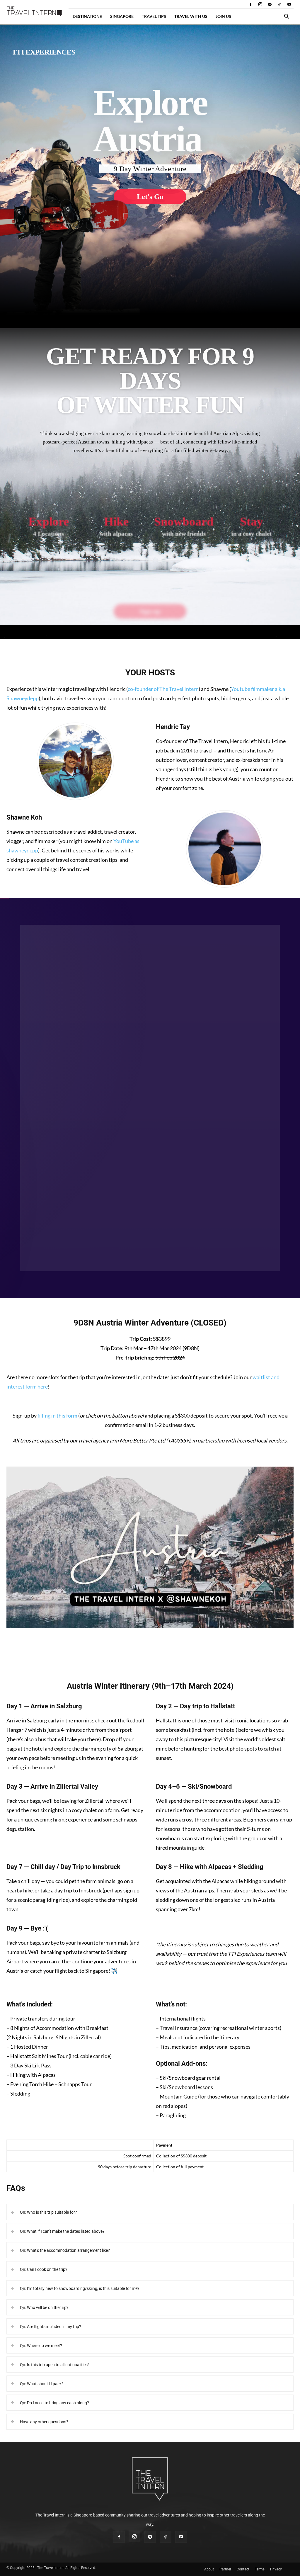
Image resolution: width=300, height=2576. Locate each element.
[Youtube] (289, 4)
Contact (243, 2569)
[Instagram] (260, 4)
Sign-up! (150, 1656)
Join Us (223, 16)
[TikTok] (279, 4)
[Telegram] (270, 4)
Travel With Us (191, 16)
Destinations (87, 16)
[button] (287, 17)
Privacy (276, 2569)
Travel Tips (154, 16)
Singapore (122, 16)
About (209, 2569)
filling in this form (57, 1416)
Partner (225, 2569)
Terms (260, 2569)
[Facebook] (250, 4)
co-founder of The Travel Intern (163, 689)
